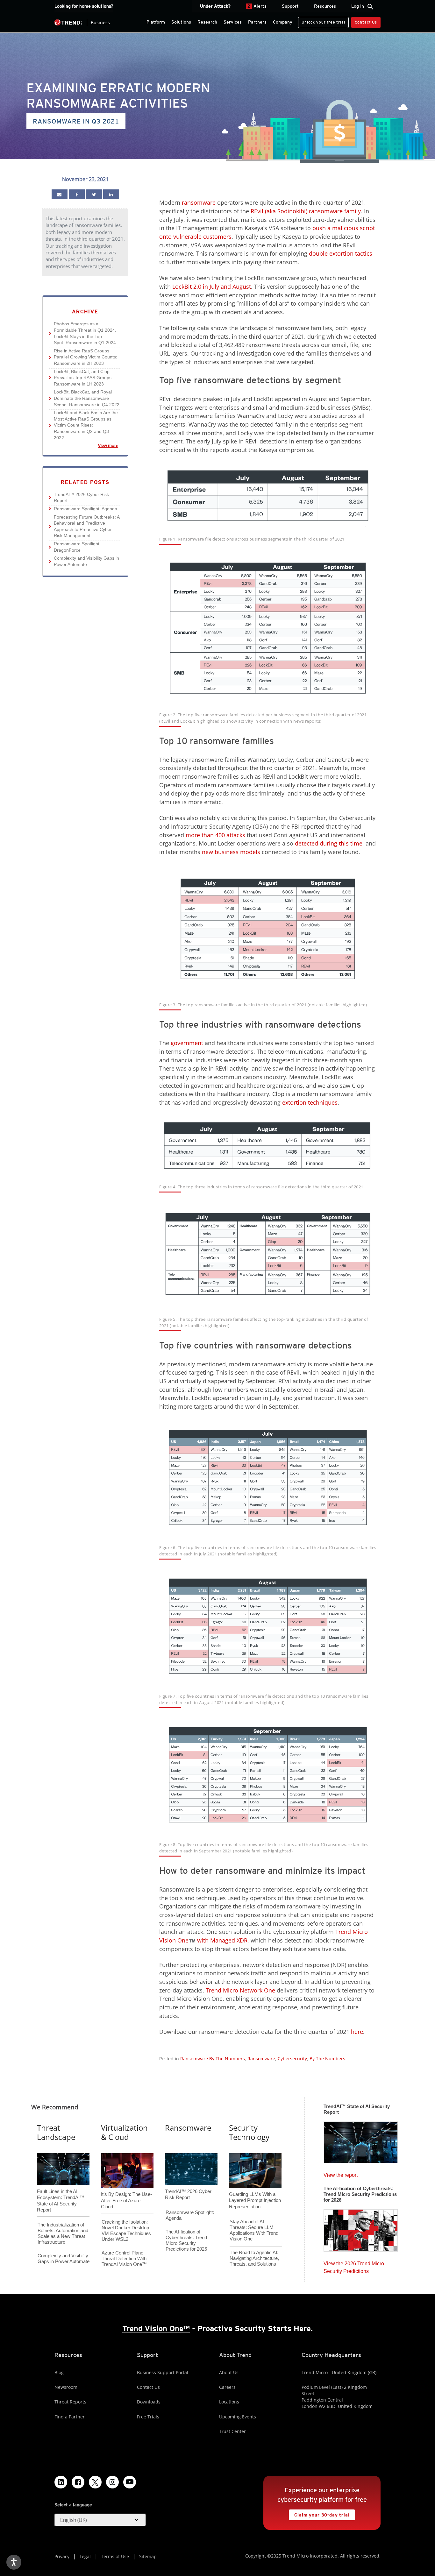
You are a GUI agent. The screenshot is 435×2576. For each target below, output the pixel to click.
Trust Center (232, 2431)
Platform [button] (156, 22)
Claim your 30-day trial (319, 2513)
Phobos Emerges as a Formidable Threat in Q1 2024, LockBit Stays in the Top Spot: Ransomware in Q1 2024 (83, 333)
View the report (341, 2173)
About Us (229, 2372)
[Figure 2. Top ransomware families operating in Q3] (268, 929)
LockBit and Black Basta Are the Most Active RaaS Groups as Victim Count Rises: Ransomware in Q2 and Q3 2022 (83, 425)
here (357, 2032)
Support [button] (290, 6)
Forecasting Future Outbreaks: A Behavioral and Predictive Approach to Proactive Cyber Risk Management (84, 526)
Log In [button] (358, 6)
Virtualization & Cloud (124, 2132)
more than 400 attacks (215, 835)
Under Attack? (215, 6)
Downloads (149, 2402)
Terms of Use (115, 2556)
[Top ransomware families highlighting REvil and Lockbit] (268, 628)
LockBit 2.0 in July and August (212, 287)
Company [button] (283, 22)
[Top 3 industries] (268, 1145)
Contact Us (366, 22)
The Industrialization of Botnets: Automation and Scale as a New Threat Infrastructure (63, 2233)
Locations (229, 2402)
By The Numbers (327, 2059)
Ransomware (261, 2059)
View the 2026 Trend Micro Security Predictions (354, 2266)
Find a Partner (70, 2417)
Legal (85, 2556)
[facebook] (77, 194)
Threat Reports (70, 2402)
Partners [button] (257, 22)
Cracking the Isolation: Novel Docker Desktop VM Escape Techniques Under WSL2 (126, 2230)
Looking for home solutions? (84, 6)
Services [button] (233, 22)
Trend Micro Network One (240, 1990)
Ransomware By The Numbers (213, 2059)
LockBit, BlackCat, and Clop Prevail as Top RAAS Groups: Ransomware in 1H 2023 (81, 378)
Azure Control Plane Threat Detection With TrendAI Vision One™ (124, 2258)
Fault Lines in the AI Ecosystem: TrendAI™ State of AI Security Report (61, 2190)
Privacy (62, 2556)
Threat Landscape (56, 2132)
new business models (231, 852)
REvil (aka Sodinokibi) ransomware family (306, 211)
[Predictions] (361, 2228)
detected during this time (329, 843)
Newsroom (66, 2387)
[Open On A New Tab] (268, 1477)
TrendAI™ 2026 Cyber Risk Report (81, 498)
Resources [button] (325, 6)
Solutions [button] (181, 22)
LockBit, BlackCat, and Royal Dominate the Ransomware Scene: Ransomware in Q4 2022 (84, 398)
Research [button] (207, 22)
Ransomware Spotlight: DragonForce (75, 547)
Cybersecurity (292, 2059)
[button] (100, 2520)
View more (82, 445)
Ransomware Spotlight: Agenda (83, 509)
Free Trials (148, 2417)
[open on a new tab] (95, 2482)
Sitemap (148, 2556)
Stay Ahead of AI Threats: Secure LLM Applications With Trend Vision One (254, 2230)
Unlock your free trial (321, 21)
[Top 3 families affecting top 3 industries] (268, 1254)
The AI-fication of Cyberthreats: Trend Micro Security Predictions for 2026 (186, 2240)
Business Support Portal (163, 2372)
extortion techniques (310, 1102)
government (187, 1043)
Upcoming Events (238, 2417)
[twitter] (94, 194)
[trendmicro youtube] (130, 2482)
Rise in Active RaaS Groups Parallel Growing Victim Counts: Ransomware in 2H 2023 (83, 357)
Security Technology (249, 2132)
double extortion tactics (341, 253)
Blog (59, 2372)
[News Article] (60, 194)
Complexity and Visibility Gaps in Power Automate (84, 561)
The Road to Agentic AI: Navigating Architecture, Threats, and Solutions (254, 2258)
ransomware (198, 202)
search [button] (370, 7)
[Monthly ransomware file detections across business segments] (268, 495)
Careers (227, 2387)
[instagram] (112, 2482)
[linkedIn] (111, 194)
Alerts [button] (257, 6)
